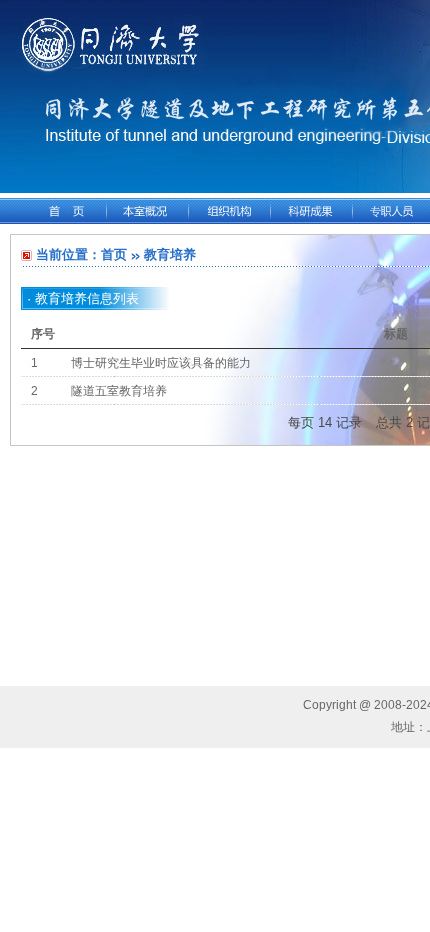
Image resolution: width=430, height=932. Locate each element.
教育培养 (170, 254)
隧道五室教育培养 (119, 391)
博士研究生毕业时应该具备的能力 (161, 363)
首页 (114, 254)
